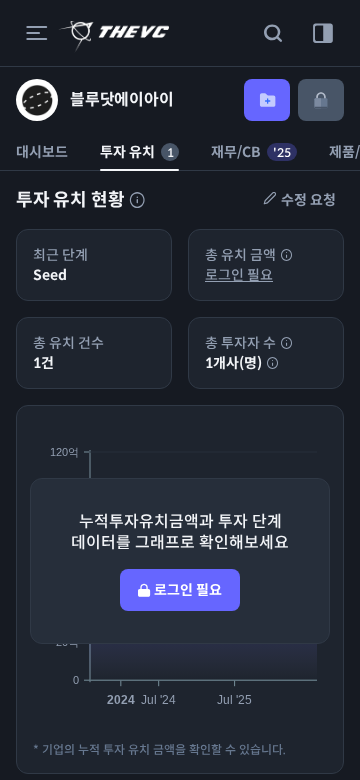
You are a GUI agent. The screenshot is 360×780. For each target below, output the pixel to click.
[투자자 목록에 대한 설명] (137, 200)
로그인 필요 (239, 275)
